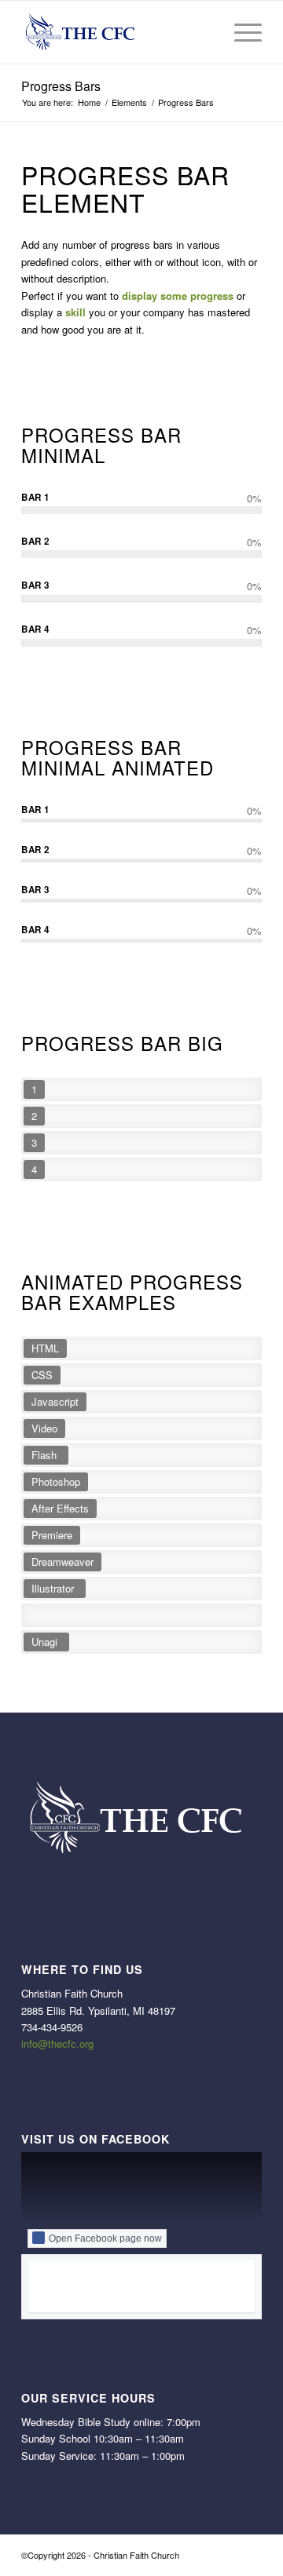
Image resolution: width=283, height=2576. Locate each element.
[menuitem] (203, 32)
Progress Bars (61, 86)
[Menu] (240, 32)
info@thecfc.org (57, 2043)
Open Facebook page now (105, 2238)
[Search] (203, 32)
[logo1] (118, 32)
